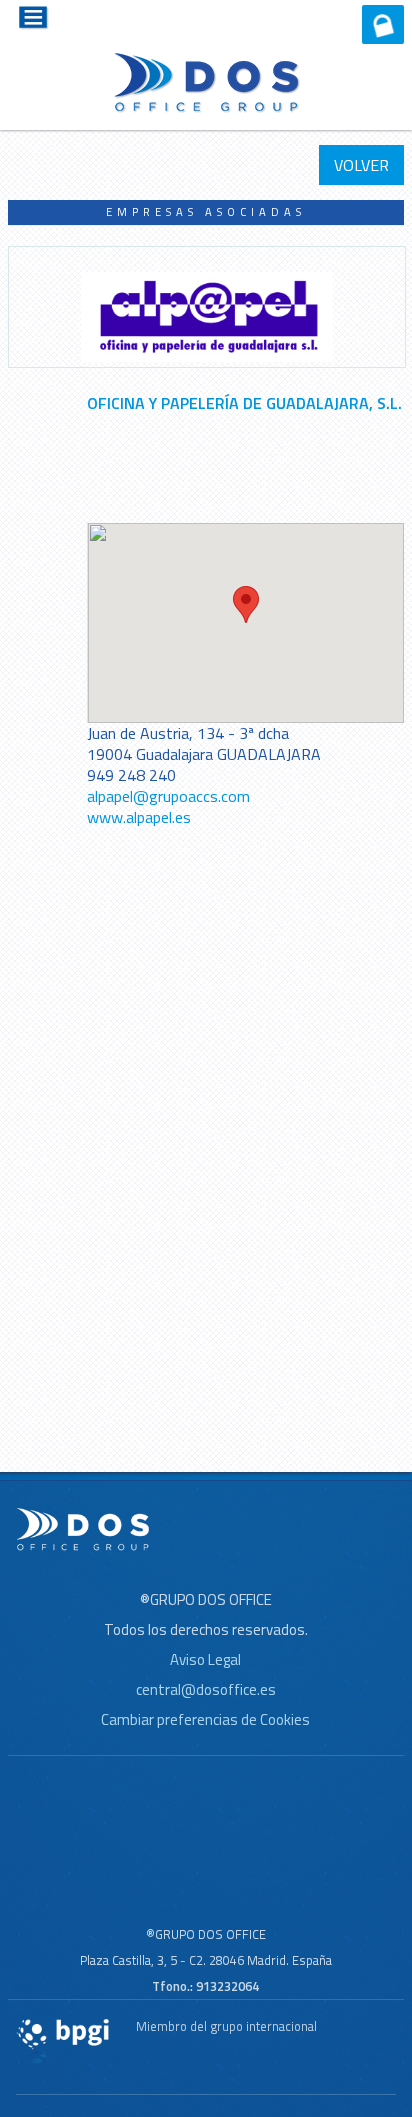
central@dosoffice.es (206, 1689)
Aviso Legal (205, 1659)
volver (361, 165)
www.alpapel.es (139, 817)
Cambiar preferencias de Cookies (205, 1719)
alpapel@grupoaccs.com (168, 796)
